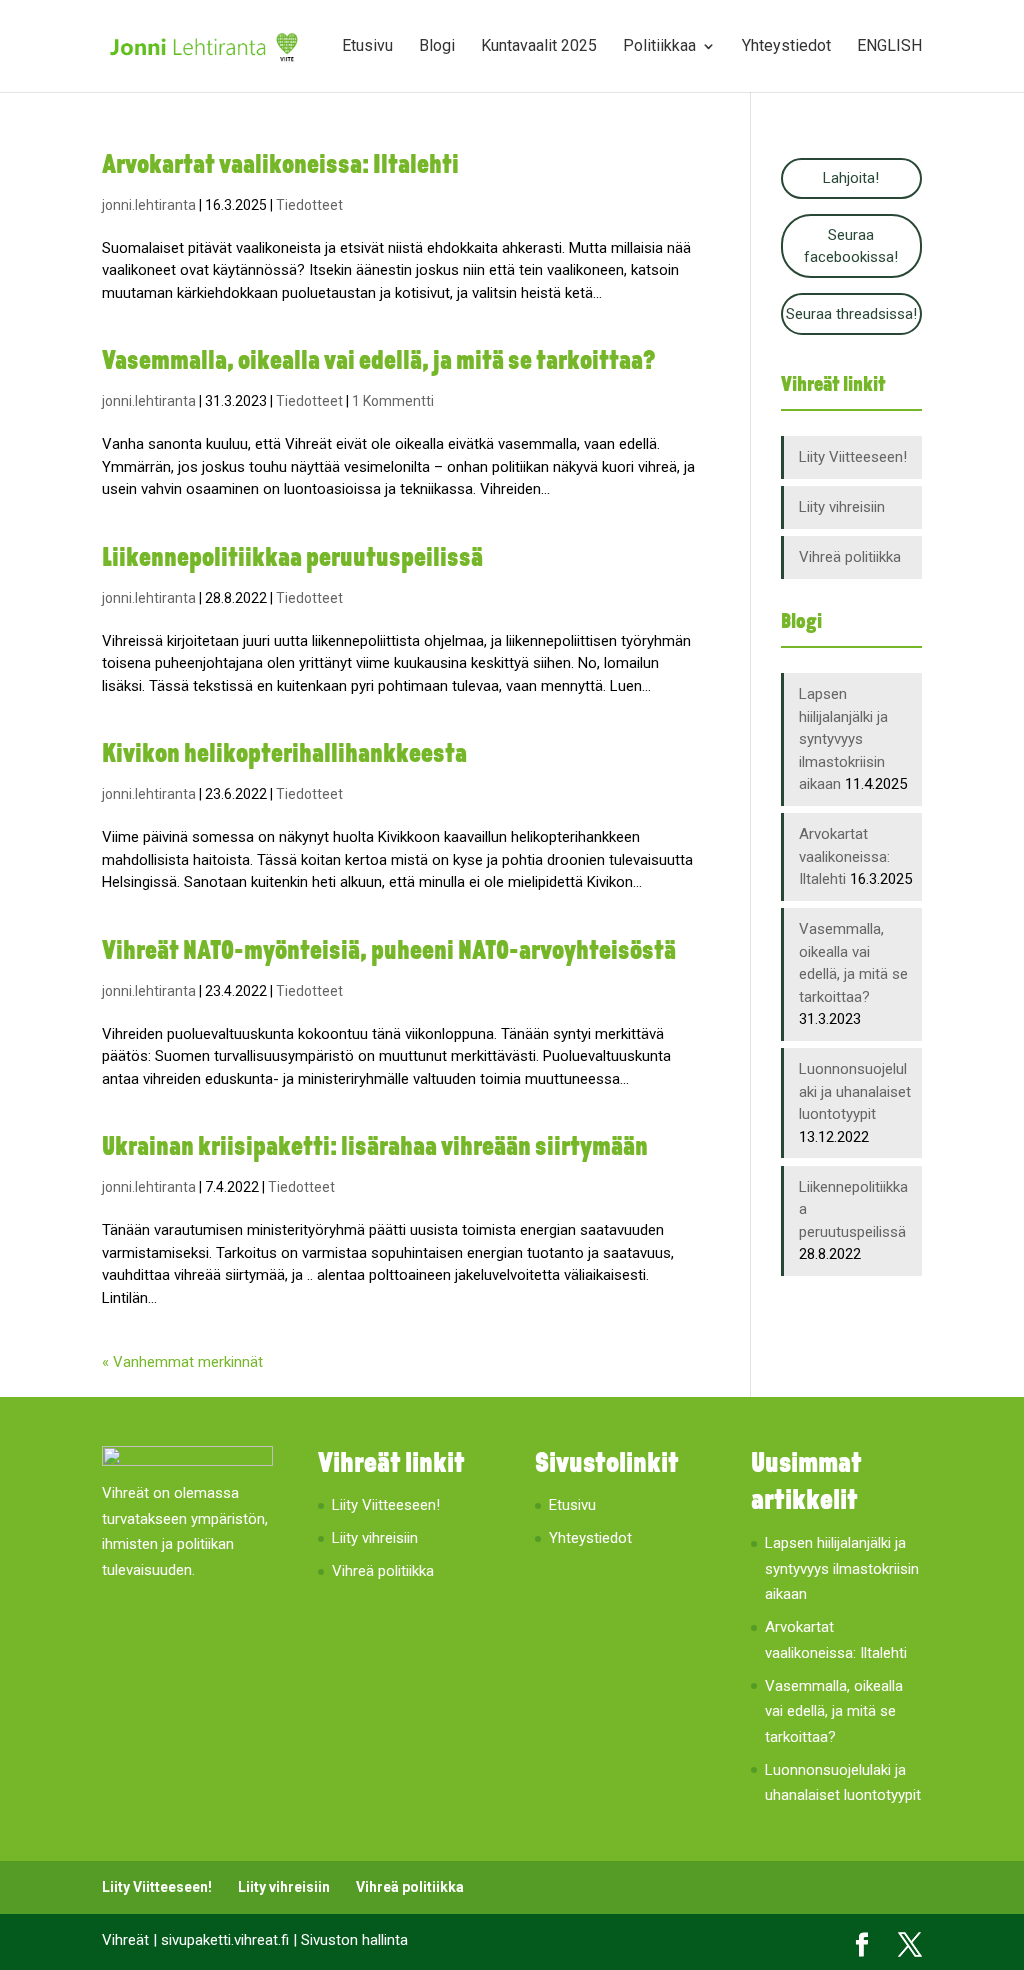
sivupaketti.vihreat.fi (225, 1940)
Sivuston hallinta (354, 1940)
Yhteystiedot (786, 47)
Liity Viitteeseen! (853, 457)
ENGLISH (889, 47)
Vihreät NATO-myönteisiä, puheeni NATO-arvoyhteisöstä (389, 952)
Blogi (437, 47)
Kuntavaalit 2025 (539, 47)
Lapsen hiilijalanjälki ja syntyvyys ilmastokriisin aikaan (843, 739)
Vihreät (125, 1940)
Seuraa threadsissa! (851, 314)
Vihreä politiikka (850, 557)
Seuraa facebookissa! (851, 246)
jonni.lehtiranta (149, 205)
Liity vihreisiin (842, 507)
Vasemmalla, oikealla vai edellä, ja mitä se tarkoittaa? (378, 362)
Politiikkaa (659, 47)
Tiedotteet (309, 205)
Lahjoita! (851, 178)
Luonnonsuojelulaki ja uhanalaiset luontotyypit (855, 1091)
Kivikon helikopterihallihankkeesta (284, 755)
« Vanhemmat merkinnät (182, 1362)
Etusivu (367, 47)
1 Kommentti (393, 401)
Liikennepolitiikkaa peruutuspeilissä (292, 559)
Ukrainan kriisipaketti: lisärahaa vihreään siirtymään (375, 1148)
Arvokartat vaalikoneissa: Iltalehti (280, 166)
